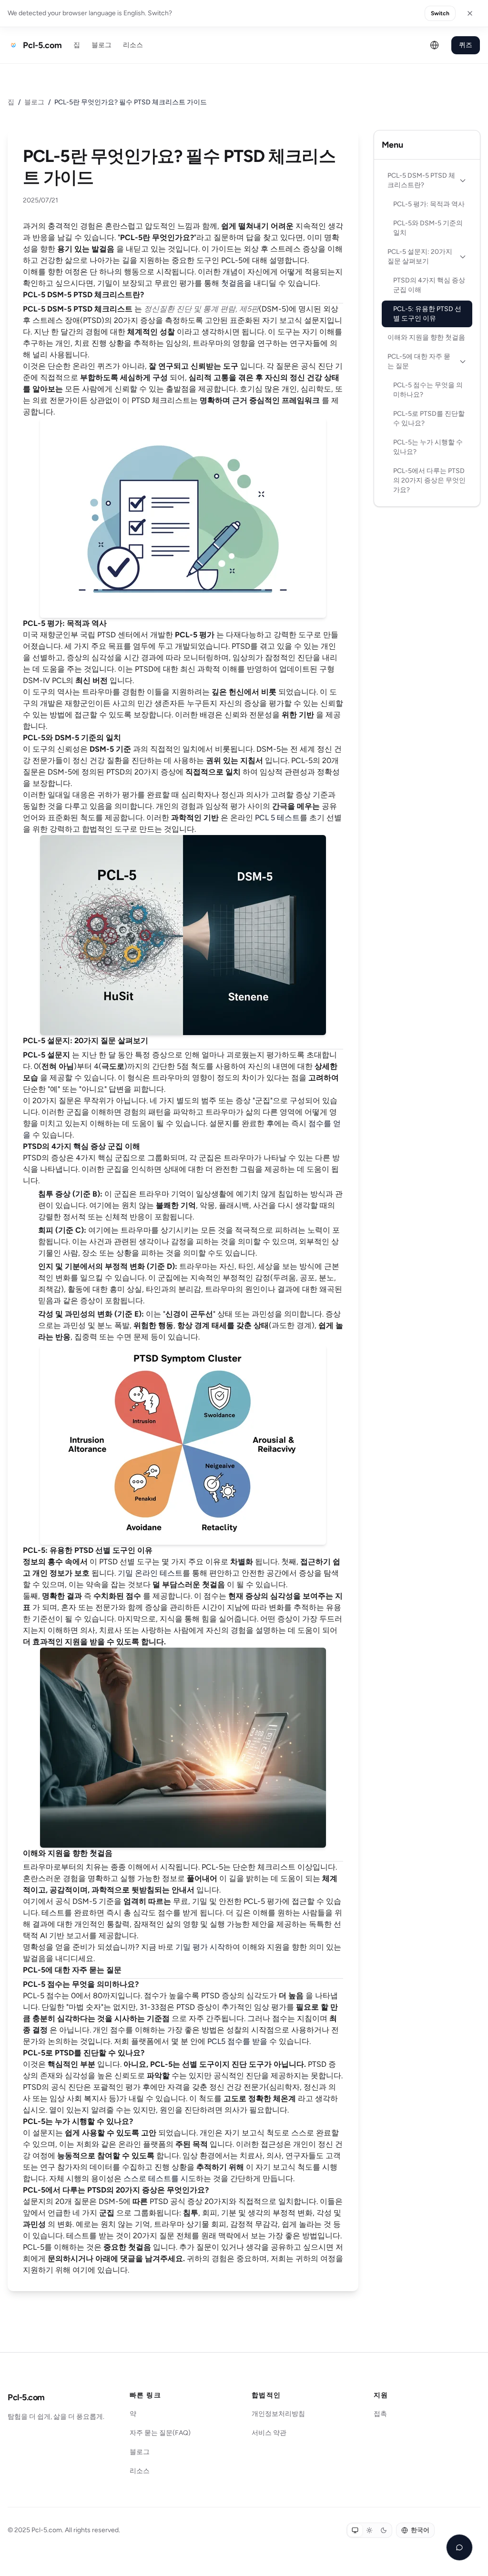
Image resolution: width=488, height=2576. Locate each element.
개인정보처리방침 (278, 2414)
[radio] (355, 2530)
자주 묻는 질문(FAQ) (160, 2433)
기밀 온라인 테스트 (150, 1573)
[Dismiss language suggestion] (470, 13)
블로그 (102, 45)
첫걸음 (233, 283)
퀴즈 (466, 45)
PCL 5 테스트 (277, 818)
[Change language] (435, 45)
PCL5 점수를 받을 (237, 2041)
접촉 (380, 2414)
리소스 (133, 45)
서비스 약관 (269, 2433)
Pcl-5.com (26, 2397)
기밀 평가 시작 (200, 1947)
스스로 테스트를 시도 (160, 2179)
